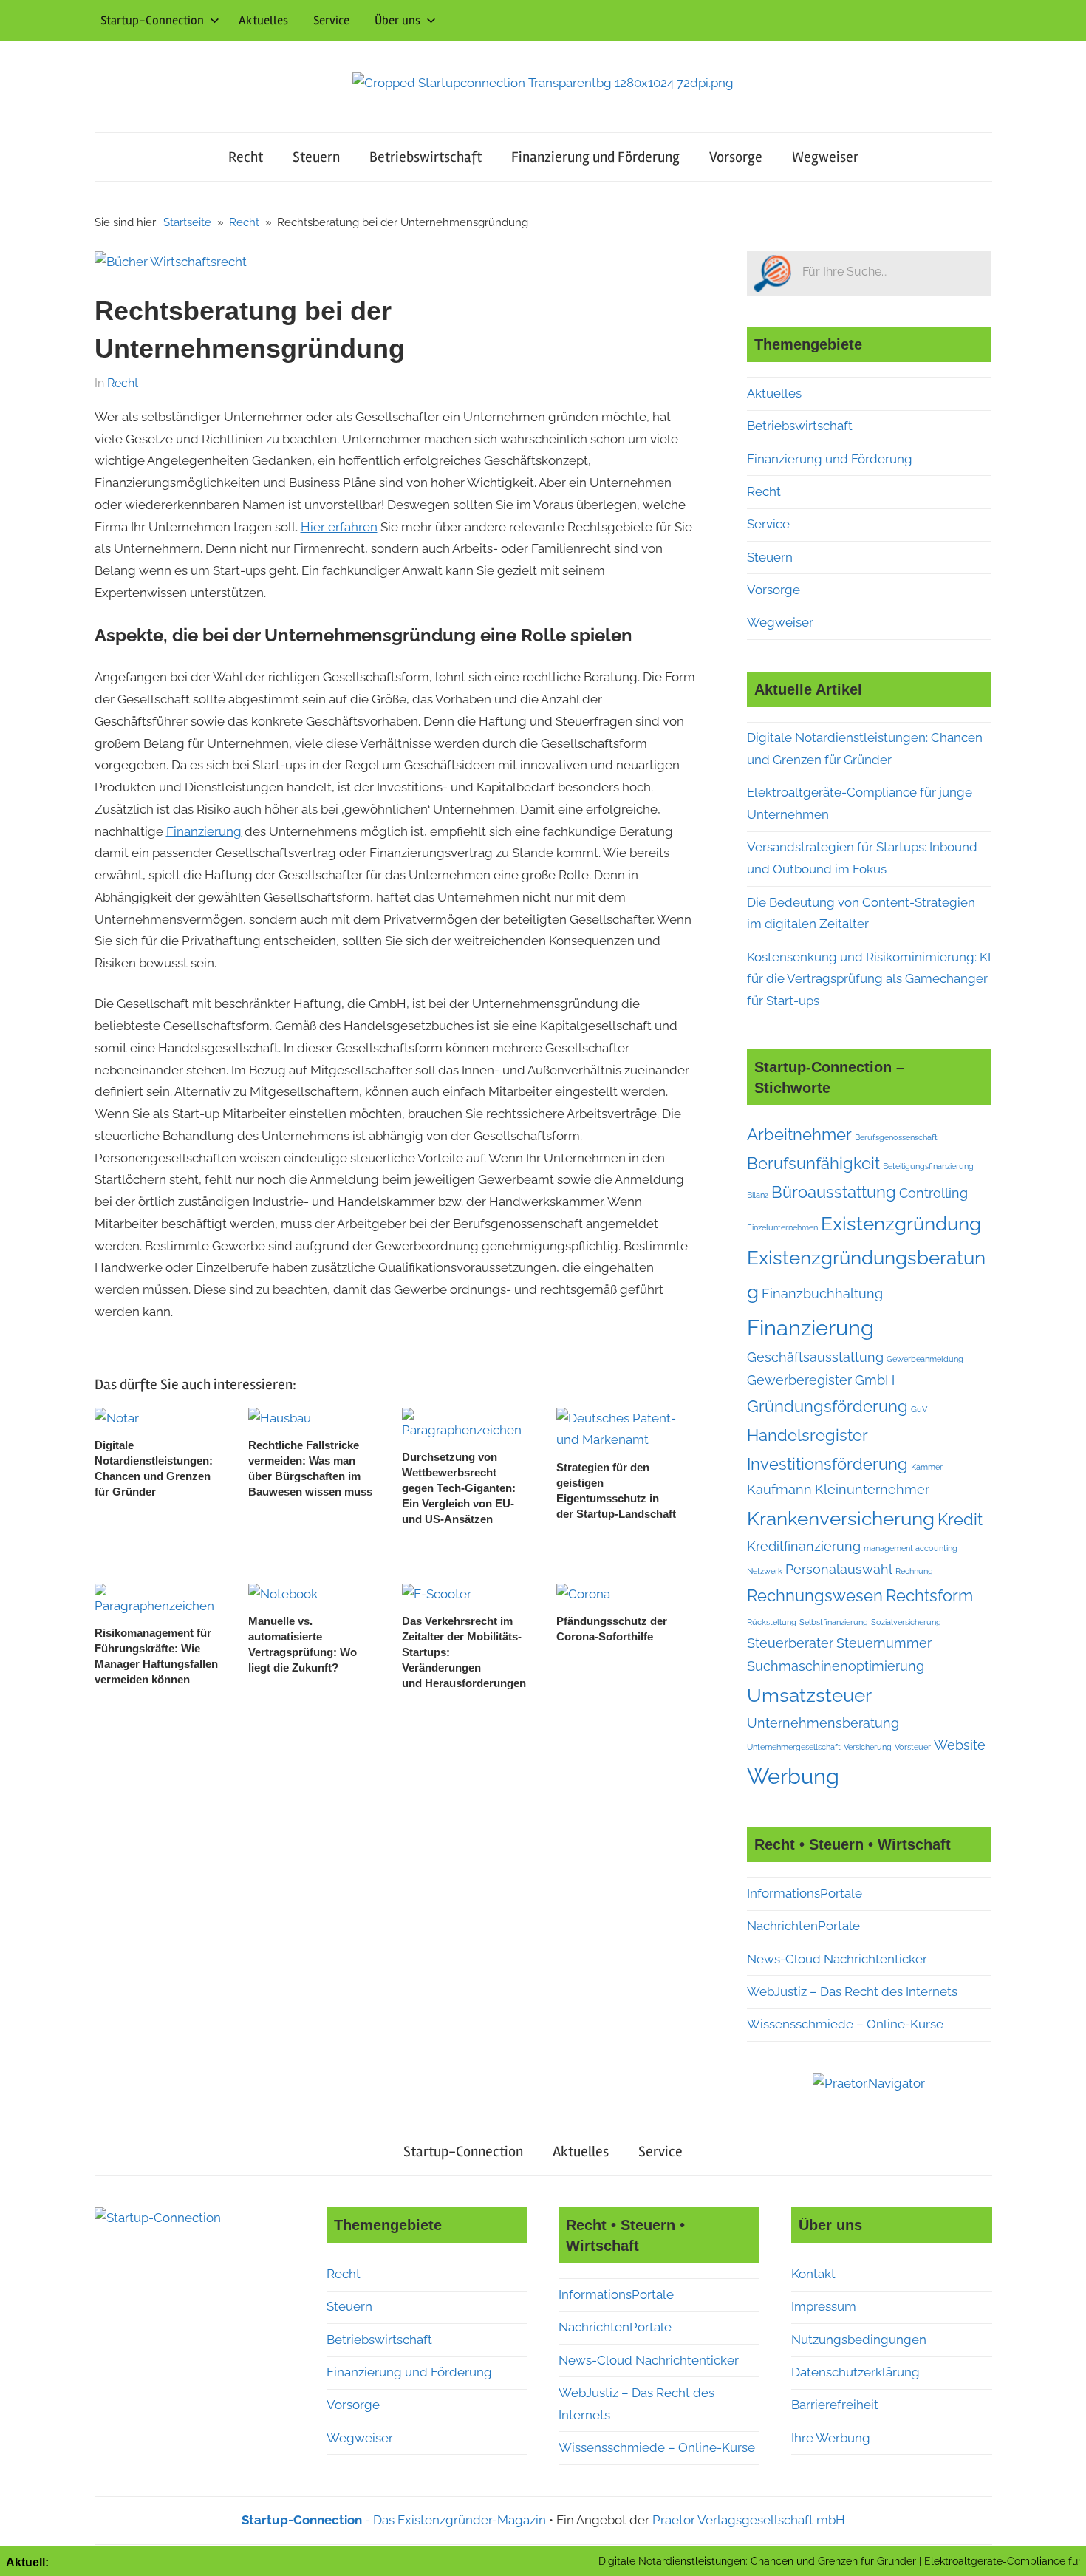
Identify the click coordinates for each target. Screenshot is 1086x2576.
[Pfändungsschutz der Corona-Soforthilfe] (583, 1594)
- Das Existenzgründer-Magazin (394, 2520)
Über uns (397, 20)
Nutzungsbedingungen (859, 2340)
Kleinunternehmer (872, 1489)
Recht (246, 157)
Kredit (960, 1519)
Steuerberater (790, 1643)
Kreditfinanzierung (804, 1546)
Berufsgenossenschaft (896, 1137)
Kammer (927, 1467)
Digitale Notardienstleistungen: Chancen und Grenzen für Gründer (700, 2561)
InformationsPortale (805, 1893)
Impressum (824, 2306)
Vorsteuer (913, 1747)
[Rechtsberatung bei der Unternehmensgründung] (171, 262)
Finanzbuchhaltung (822, 1294)
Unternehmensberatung (823, 1723)
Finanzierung (204, 831)
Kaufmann (779, 1489)
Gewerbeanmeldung (925, 1359)
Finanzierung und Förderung (595, 157)
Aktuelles (263, 20)
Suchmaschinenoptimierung (836, 1666)
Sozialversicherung (906, 1622)
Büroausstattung (834, 1192)
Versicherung (868, 1747)
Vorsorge (736, 157)
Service (331, 20)
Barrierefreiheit (835, 2405)
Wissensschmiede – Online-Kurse (845, 2024)
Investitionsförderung (827, 1464)
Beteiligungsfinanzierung (928, 1166)
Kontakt (813, 2274)
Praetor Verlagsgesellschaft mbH (749, 2520)
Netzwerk (765, 1571)
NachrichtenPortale (803, 1926)
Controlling (933, 1193)
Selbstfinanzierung (834, 1622)
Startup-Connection (152, 20)
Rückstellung (772, 1622)
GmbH (875, 1380)
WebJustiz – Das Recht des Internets (852, 1991)
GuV (919, 1409)
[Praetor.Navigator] (869, 2083)
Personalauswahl (839, 1569)
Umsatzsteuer (809, 1695)
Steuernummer (884, 1643)
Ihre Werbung (831, 2438)
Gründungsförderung (827, 1406)
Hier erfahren (339, 527)
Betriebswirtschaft (426, 157)
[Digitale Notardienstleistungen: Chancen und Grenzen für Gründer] (117, 1418)
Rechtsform (929, 1595)
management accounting (911, 1548)
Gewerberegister (799, 1380)
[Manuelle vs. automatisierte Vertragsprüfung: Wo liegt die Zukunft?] (283, 1594)
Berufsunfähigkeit (813, 1163)
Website (960, 1745)
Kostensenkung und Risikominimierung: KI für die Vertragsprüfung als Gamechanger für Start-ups (869, 979)
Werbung (793, 1776)
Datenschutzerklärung (856, 2372)
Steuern (316, 157)
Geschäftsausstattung (815, 1357)
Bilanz (758, 1195)
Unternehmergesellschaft (794, 1747)
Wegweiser (825, 157)
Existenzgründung (901, 1223)
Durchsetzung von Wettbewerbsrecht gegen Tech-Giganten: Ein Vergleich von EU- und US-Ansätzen (459, 1488)
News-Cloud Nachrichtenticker (837, 1959)
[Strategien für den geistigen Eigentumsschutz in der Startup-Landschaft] (621, 1418)
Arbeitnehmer (799, 1134)
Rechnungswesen (815, 1595)
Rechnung (914, 1571)
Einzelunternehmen (782, 1227)
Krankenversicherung (841, 1518)
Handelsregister (807, 1435)
